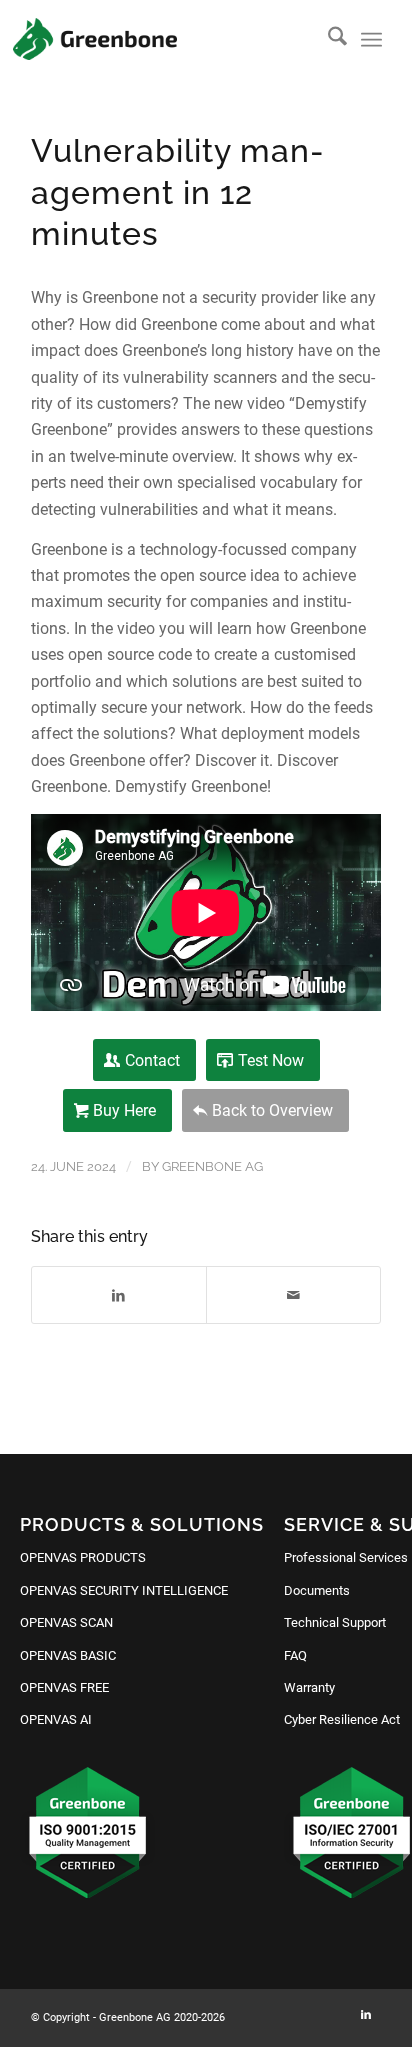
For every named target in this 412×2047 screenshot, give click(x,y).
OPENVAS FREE (64, 1687)
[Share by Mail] (293, 1295)
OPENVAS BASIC (68, 1655)
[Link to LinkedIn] (366, 2015)
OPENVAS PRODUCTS (83, 1557)
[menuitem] (327, 40)
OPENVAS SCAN (66, 1622)
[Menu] (371, 40)
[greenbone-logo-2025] (95, 39)
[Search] (327, 40)
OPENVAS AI (56, 1719)
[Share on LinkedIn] (119, 1295)
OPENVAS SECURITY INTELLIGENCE (124, 1590)
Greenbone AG (212, 1166)
